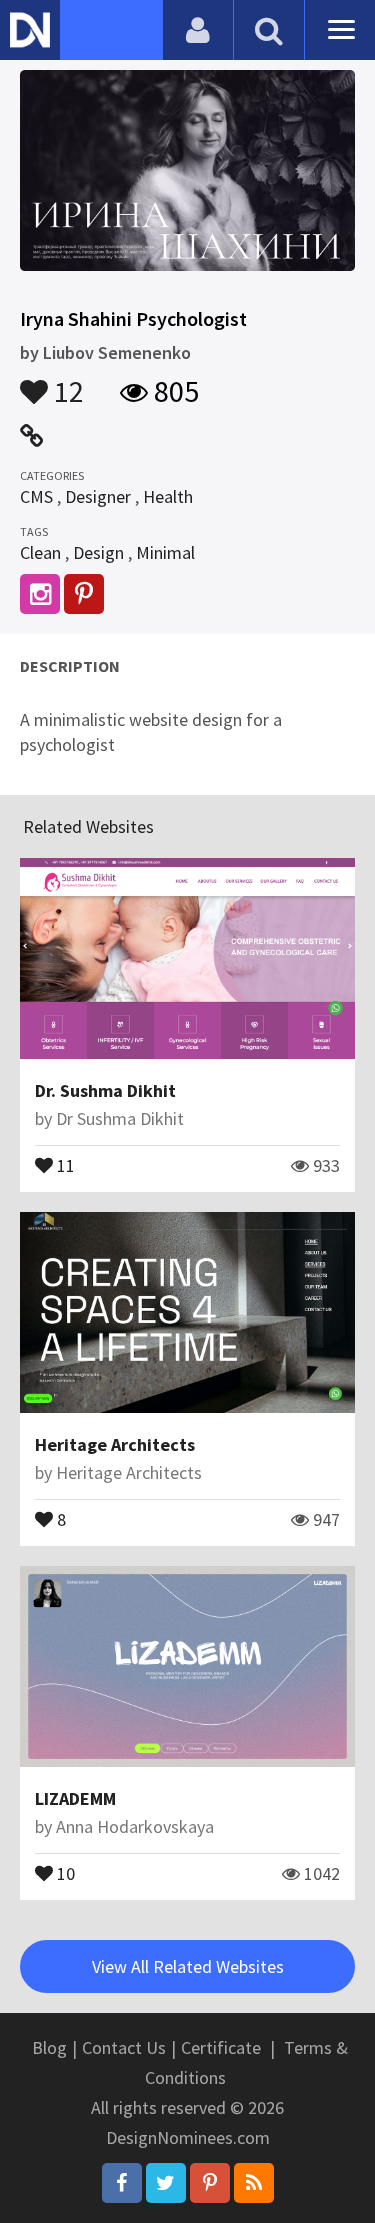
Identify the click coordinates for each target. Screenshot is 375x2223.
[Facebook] (122, 2183)
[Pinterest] (210, 2183)
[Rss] (254, 2183)
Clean (40, 552)
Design (98, 552)
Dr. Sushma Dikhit (105, 1090)
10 (64, 1872)
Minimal (165, 552)
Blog (49, 2047)
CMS (36, 496)
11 (64, 1164)
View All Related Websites (188, 1966)
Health (168, 496)
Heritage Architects (115, 1444)
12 (66, 382)
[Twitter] (166, 2183)
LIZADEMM (75, 1798)
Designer (98, 496)
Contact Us (124, 2047)
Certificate (221, 2047)
